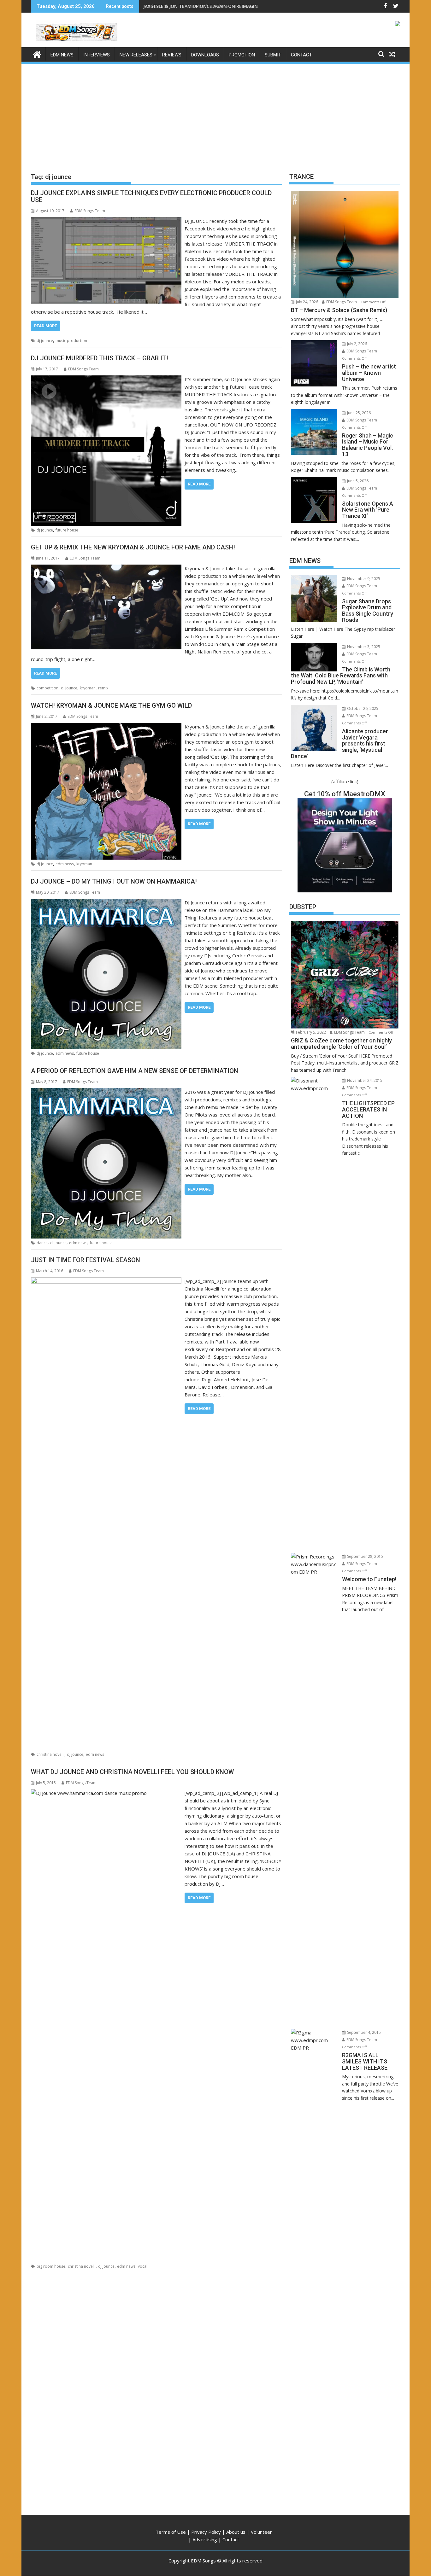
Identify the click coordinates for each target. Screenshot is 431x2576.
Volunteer (261, 2532)
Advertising (205, 2539)
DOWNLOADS (205, 55)
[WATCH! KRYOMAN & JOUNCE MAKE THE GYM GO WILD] (106, 727)
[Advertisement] (215, 112)
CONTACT (301, 55)
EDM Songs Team (90, 211)
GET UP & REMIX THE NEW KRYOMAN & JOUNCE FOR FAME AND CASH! (133, 547)
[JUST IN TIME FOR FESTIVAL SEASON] (106, 1281)
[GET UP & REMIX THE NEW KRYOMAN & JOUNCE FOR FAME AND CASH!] (106, 568)
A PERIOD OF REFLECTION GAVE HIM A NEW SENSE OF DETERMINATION (135, 1071)
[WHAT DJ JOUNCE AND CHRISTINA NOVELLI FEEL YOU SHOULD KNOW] (106, 1793)
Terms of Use (171, 2532)
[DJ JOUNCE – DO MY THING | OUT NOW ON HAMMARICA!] (106, 902)
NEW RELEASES (136, 55)
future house (67, 530)
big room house (51, 2266)
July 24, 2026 (307, 302)
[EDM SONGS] (37, 54)
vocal (143, 2266)
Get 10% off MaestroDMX (345, 794)
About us (236, 2532)
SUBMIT (273, 55)
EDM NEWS (62, 55)
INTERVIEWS (97, 55)
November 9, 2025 (363, 579)
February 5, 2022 (310, 1032)
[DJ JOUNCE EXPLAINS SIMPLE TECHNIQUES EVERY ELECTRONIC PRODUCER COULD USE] (106, 221)
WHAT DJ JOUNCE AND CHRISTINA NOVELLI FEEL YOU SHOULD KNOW (132, 1772)
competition (47, 688)
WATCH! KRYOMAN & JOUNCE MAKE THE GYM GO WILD (111, 705)
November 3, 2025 (363, 647)
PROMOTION (242, 55)
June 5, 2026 (357, 481)
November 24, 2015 (364, 1080)
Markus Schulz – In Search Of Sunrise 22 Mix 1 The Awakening (211, 6)
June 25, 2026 (358, 413)
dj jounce (45, 341)
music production (71, 341)
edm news (65, 864)
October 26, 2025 (362, 708)
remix (103, 688)
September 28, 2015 (365, 1556)
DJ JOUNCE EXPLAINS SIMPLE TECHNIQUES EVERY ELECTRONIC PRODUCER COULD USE (151, 196)
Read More (45, 326)
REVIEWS (172, 55)
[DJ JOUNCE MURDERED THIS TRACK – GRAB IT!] (106, 379)
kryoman (88, 688)
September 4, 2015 (363, 2032)
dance (42, 1243)
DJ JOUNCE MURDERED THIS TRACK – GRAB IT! (100, 358)
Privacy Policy (206, 2532)
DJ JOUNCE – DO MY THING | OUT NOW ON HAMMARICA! (114, 881)
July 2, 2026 (357, 344)
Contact (231, 2539)
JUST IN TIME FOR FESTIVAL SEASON (86, 1260)
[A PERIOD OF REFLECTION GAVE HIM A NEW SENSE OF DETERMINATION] (106, 1092)
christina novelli (50, 1754)
